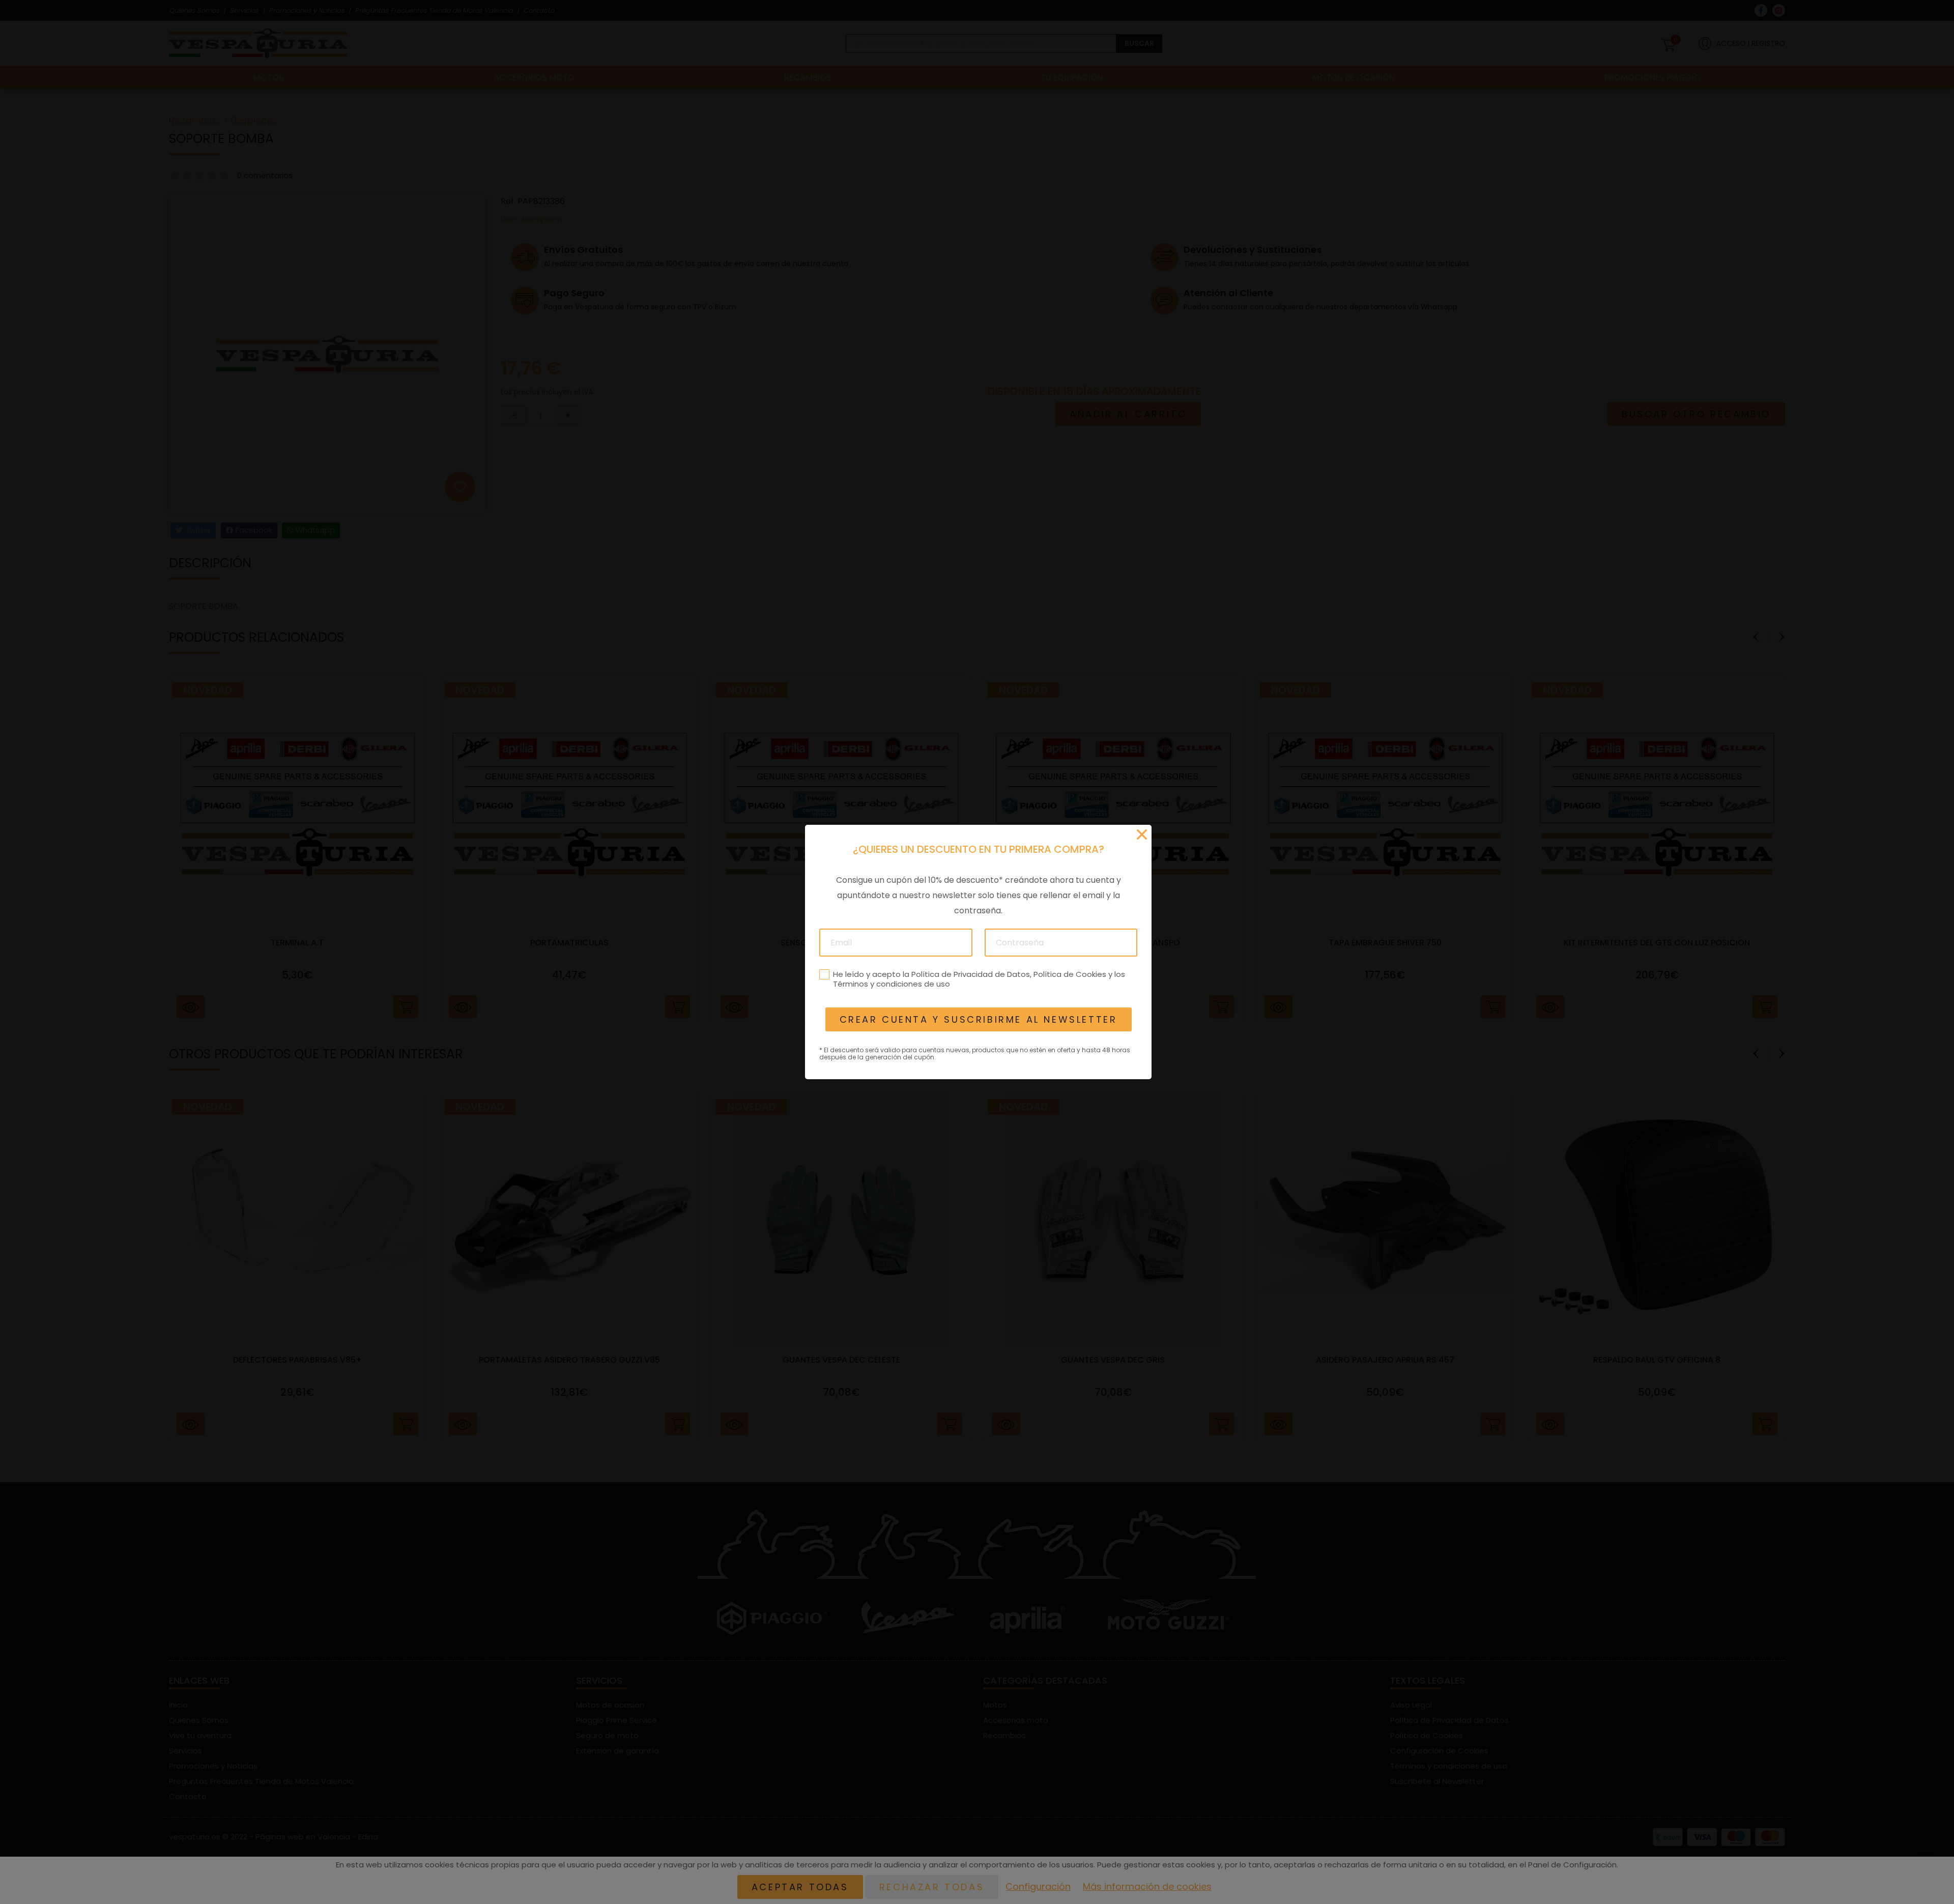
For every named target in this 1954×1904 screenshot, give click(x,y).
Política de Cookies (1069, 974)
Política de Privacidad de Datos (970, 974)
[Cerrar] (1142, 834)
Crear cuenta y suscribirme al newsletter (978, 1019)
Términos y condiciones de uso (891, 984)
